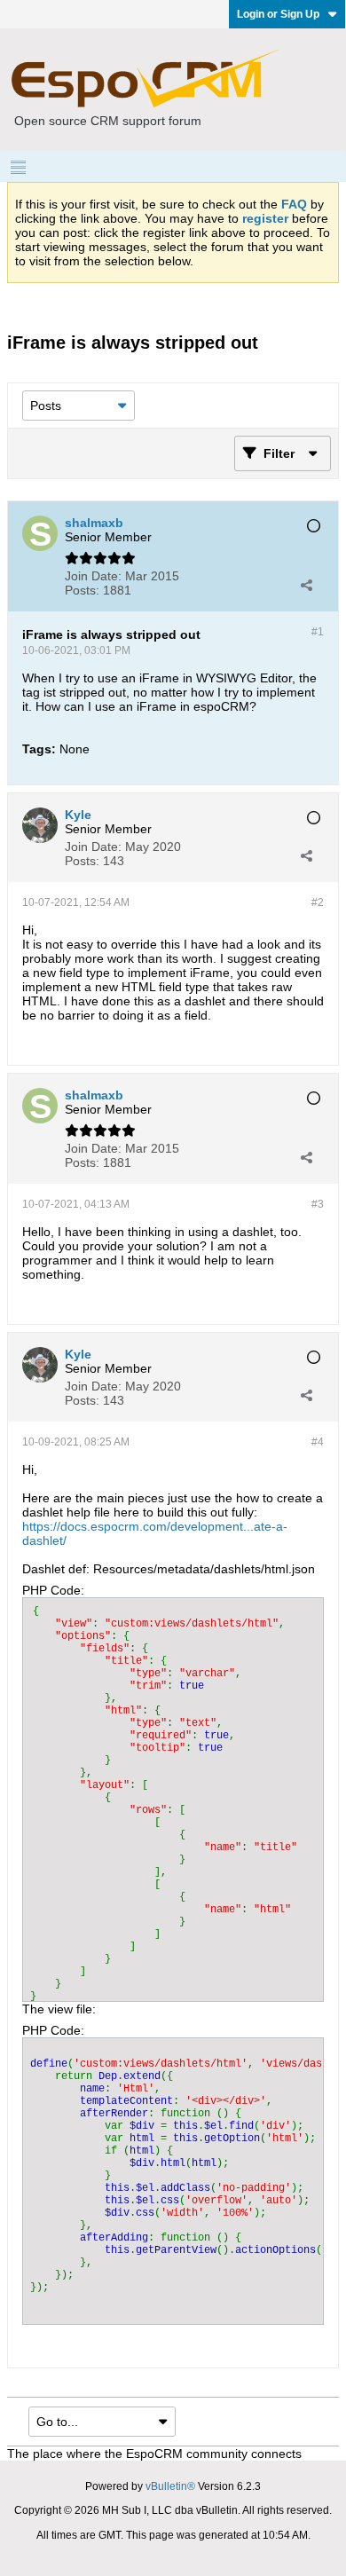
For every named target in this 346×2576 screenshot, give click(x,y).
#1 (318, 632)
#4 (318, 1442)
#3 (318, 1204)
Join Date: (93, 576)
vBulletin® (170, 2486)
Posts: (82, 590)
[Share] (306, 585)
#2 (318, 902)
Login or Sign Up (278, 14)
